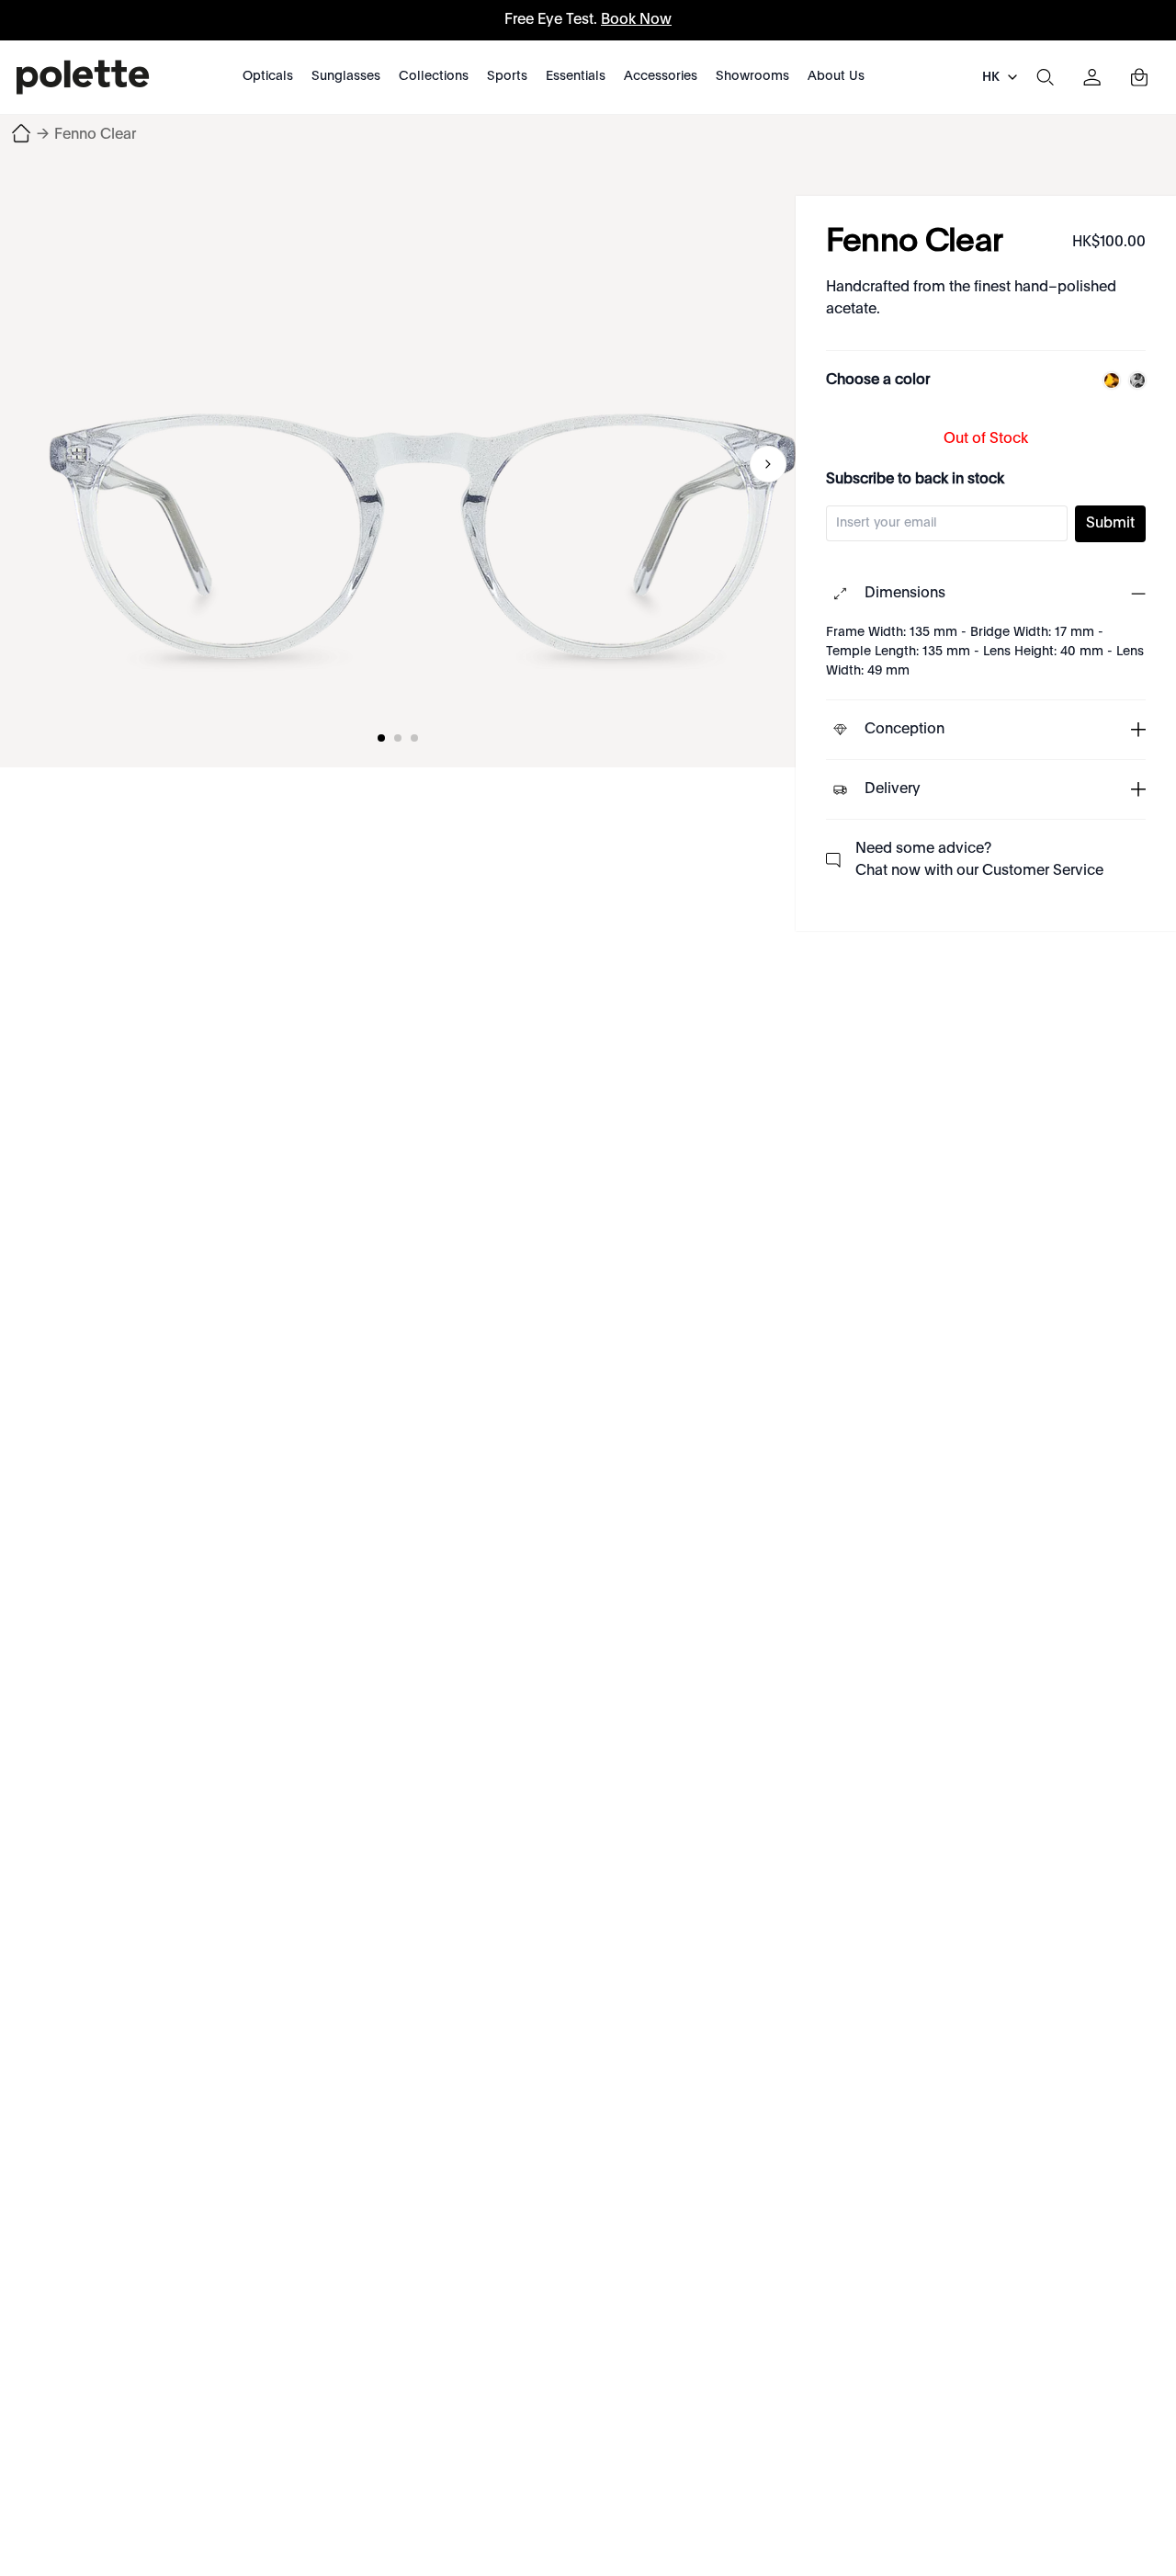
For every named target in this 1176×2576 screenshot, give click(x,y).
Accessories (661, 76)
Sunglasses (346, 76)
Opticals (268, 76)
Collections (434, 76)
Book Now (636, 20)
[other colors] (1107, 380)
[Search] (1045, 77)
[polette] (83, 77)
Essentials (576, 76)
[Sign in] (1092, 77)
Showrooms (752, 76)
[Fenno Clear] (423, 464)
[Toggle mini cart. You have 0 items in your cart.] (1139, 77)
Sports (507, 76)
